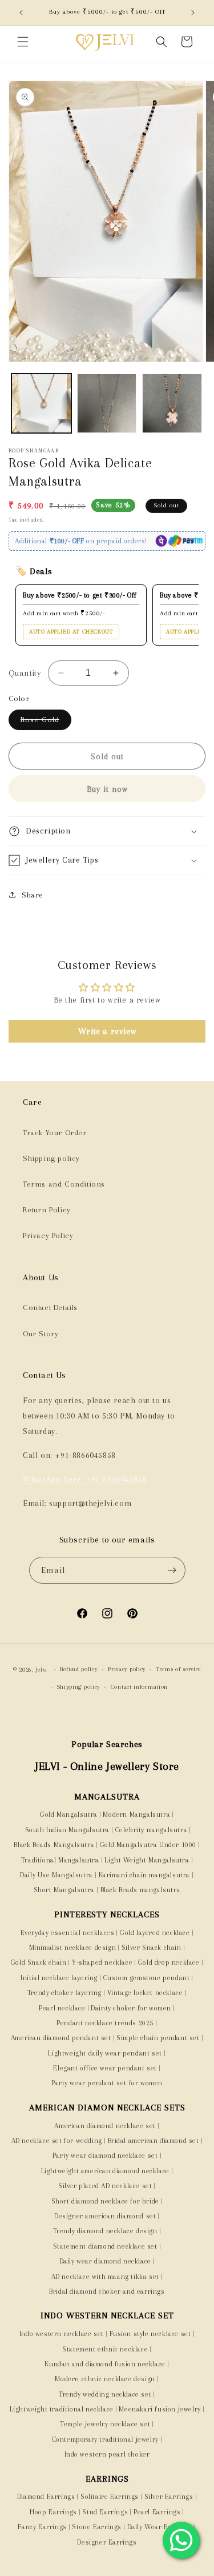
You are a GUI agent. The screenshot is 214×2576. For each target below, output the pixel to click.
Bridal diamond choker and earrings (107, 2291)
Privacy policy (127, 1669)
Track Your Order (55, 1133)
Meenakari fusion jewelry (160, 2409)
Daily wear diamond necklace (105, 2261)
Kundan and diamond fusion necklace (105, 2364)
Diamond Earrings (46, 2497)
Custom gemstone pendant (147, 1978)
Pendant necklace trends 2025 (105, 2023)
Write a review (107, 1031)
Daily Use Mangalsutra (56, 1875)
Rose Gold (46, 722)
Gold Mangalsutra (69, 1814)
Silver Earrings (169, 2497)
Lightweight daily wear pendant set (105, 2053)
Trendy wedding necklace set (105, 2394)
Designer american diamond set (105, 2216)
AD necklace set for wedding (57, 2141)
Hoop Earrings (53, 2512)
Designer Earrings (107, 2542)
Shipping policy (51, 1158)
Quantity (25, 673)
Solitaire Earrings (110, 2497)
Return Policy (47, 1210)
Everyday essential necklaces (68, 1933)
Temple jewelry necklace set (105, 2424)
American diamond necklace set (105, 2126)
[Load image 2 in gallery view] (107, 404)
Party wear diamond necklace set (105, 2156)
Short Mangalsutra (64, 1890)
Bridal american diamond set (154, 2141)
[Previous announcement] (21, 13)
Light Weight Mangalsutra (147, 1860)
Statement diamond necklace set (105, 2246)
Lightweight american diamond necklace (105, 2171)
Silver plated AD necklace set (105, 2186)
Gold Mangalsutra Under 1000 (148, 1845)
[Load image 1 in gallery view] (41, 404)
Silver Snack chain (152, 1948)
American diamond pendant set (61, 2038)
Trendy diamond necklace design (105, 2231)
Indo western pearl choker (107, 2454)
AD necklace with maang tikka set (105, 2277)
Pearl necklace (62, 2008)
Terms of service (179, 1669)
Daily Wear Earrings (160, 2527)
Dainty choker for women (131, 2008)
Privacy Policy (48, 1235)
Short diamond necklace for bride (105, 2201)
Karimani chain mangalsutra (145, 1875)
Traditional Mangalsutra (60, 1860)
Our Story (41, 1334)
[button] (23, 42)
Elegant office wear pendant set (105, 2068)
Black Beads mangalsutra (141, 1890)
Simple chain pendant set (158, 2038)
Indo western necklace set (62, 2334)
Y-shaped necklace (102, 1962)
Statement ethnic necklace (105, 2349)
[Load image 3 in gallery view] (172, 404)
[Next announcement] (193, 13)
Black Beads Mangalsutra (54, 1845)
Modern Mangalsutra (136, 1814)
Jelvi (42, 1670)
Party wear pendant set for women (107, 2083)
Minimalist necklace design (73, 1948)
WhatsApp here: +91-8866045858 (84, 1479)
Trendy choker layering (64, 1993)
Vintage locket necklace (145, 1993)
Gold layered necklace (155, 1933)
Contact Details (50, 1307)
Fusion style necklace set (150, 2334)
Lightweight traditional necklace (62, 2409)
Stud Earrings (105, 2512)
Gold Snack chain (39, 1962)
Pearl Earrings (157, 2512)
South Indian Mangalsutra (66, 1830)
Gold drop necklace (169, 1962)
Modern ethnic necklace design (105, 2379)
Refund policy (78, 1669)
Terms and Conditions (64, 1184)
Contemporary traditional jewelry (105, 2439)
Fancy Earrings (42, 2527)
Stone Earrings (96, 2527)
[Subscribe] (172, 1570)
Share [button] (33, 895)
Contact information (139, 1687)
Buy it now (107, 789)
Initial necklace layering (59, 1978)
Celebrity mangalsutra (152, 1830)
